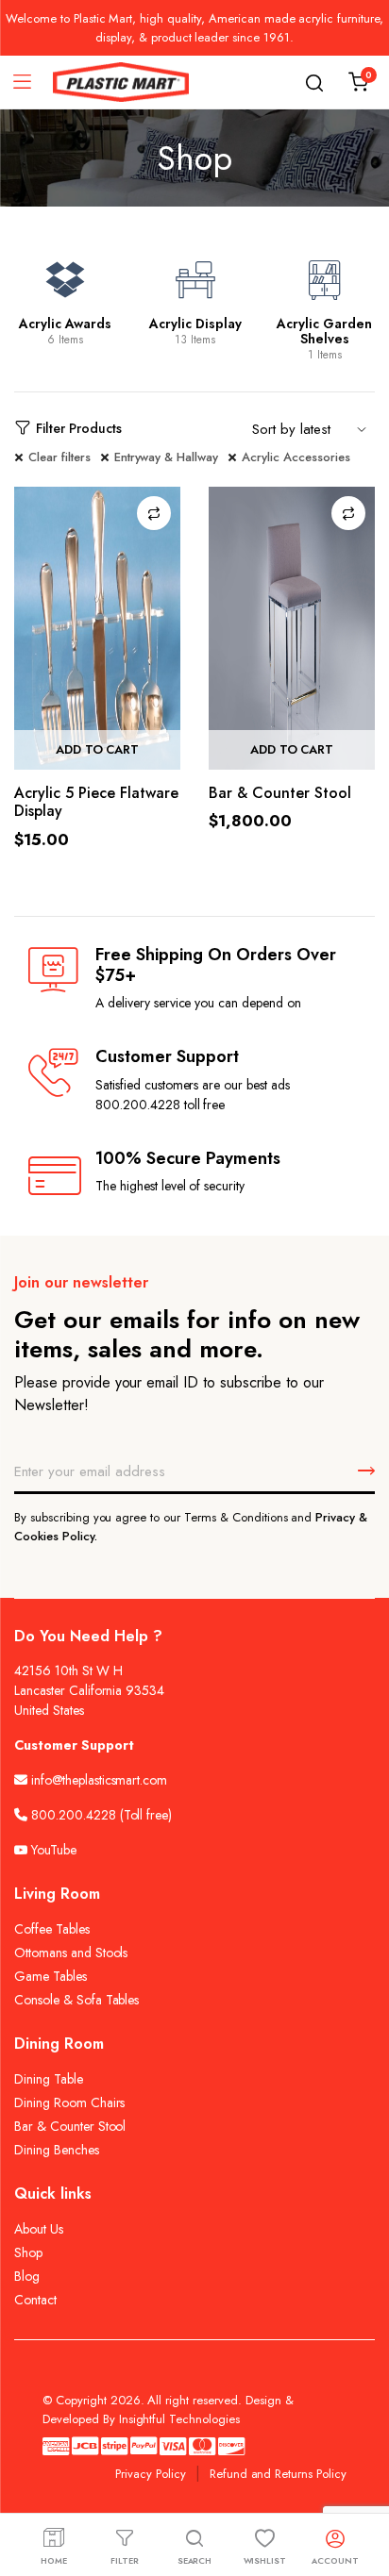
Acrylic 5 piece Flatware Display (96, 802)
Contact (35, 2300)
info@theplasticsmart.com (99, 1780)
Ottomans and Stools (71, 1953)
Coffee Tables (52, 1929)
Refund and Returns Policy (278, 2474)
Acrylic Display (195, 324)
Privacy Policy (151, 2474)
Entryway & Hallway (166, 457)
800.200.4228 (74, 1815)
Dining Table (49, 2079)
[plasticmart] (121, 83)
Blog (27, 2276)
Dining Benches (57, 2150)
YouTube (52, 1850)
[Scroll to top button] (359, 2486)
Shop (28, 2252)
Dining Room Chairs (69, 2102)
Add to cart (98, 749)
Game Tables (51, 1976)
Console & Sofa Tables (76, 2000)
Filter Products (79, 428)
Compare (154, 513)
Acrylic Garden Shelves (324, 331)
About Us (39, 2229)
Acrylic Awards (65, 324)
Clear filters (59, 457)
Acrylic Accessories (296, 457)
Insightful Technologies (179, 2419)
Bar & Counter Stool (280, 793)
